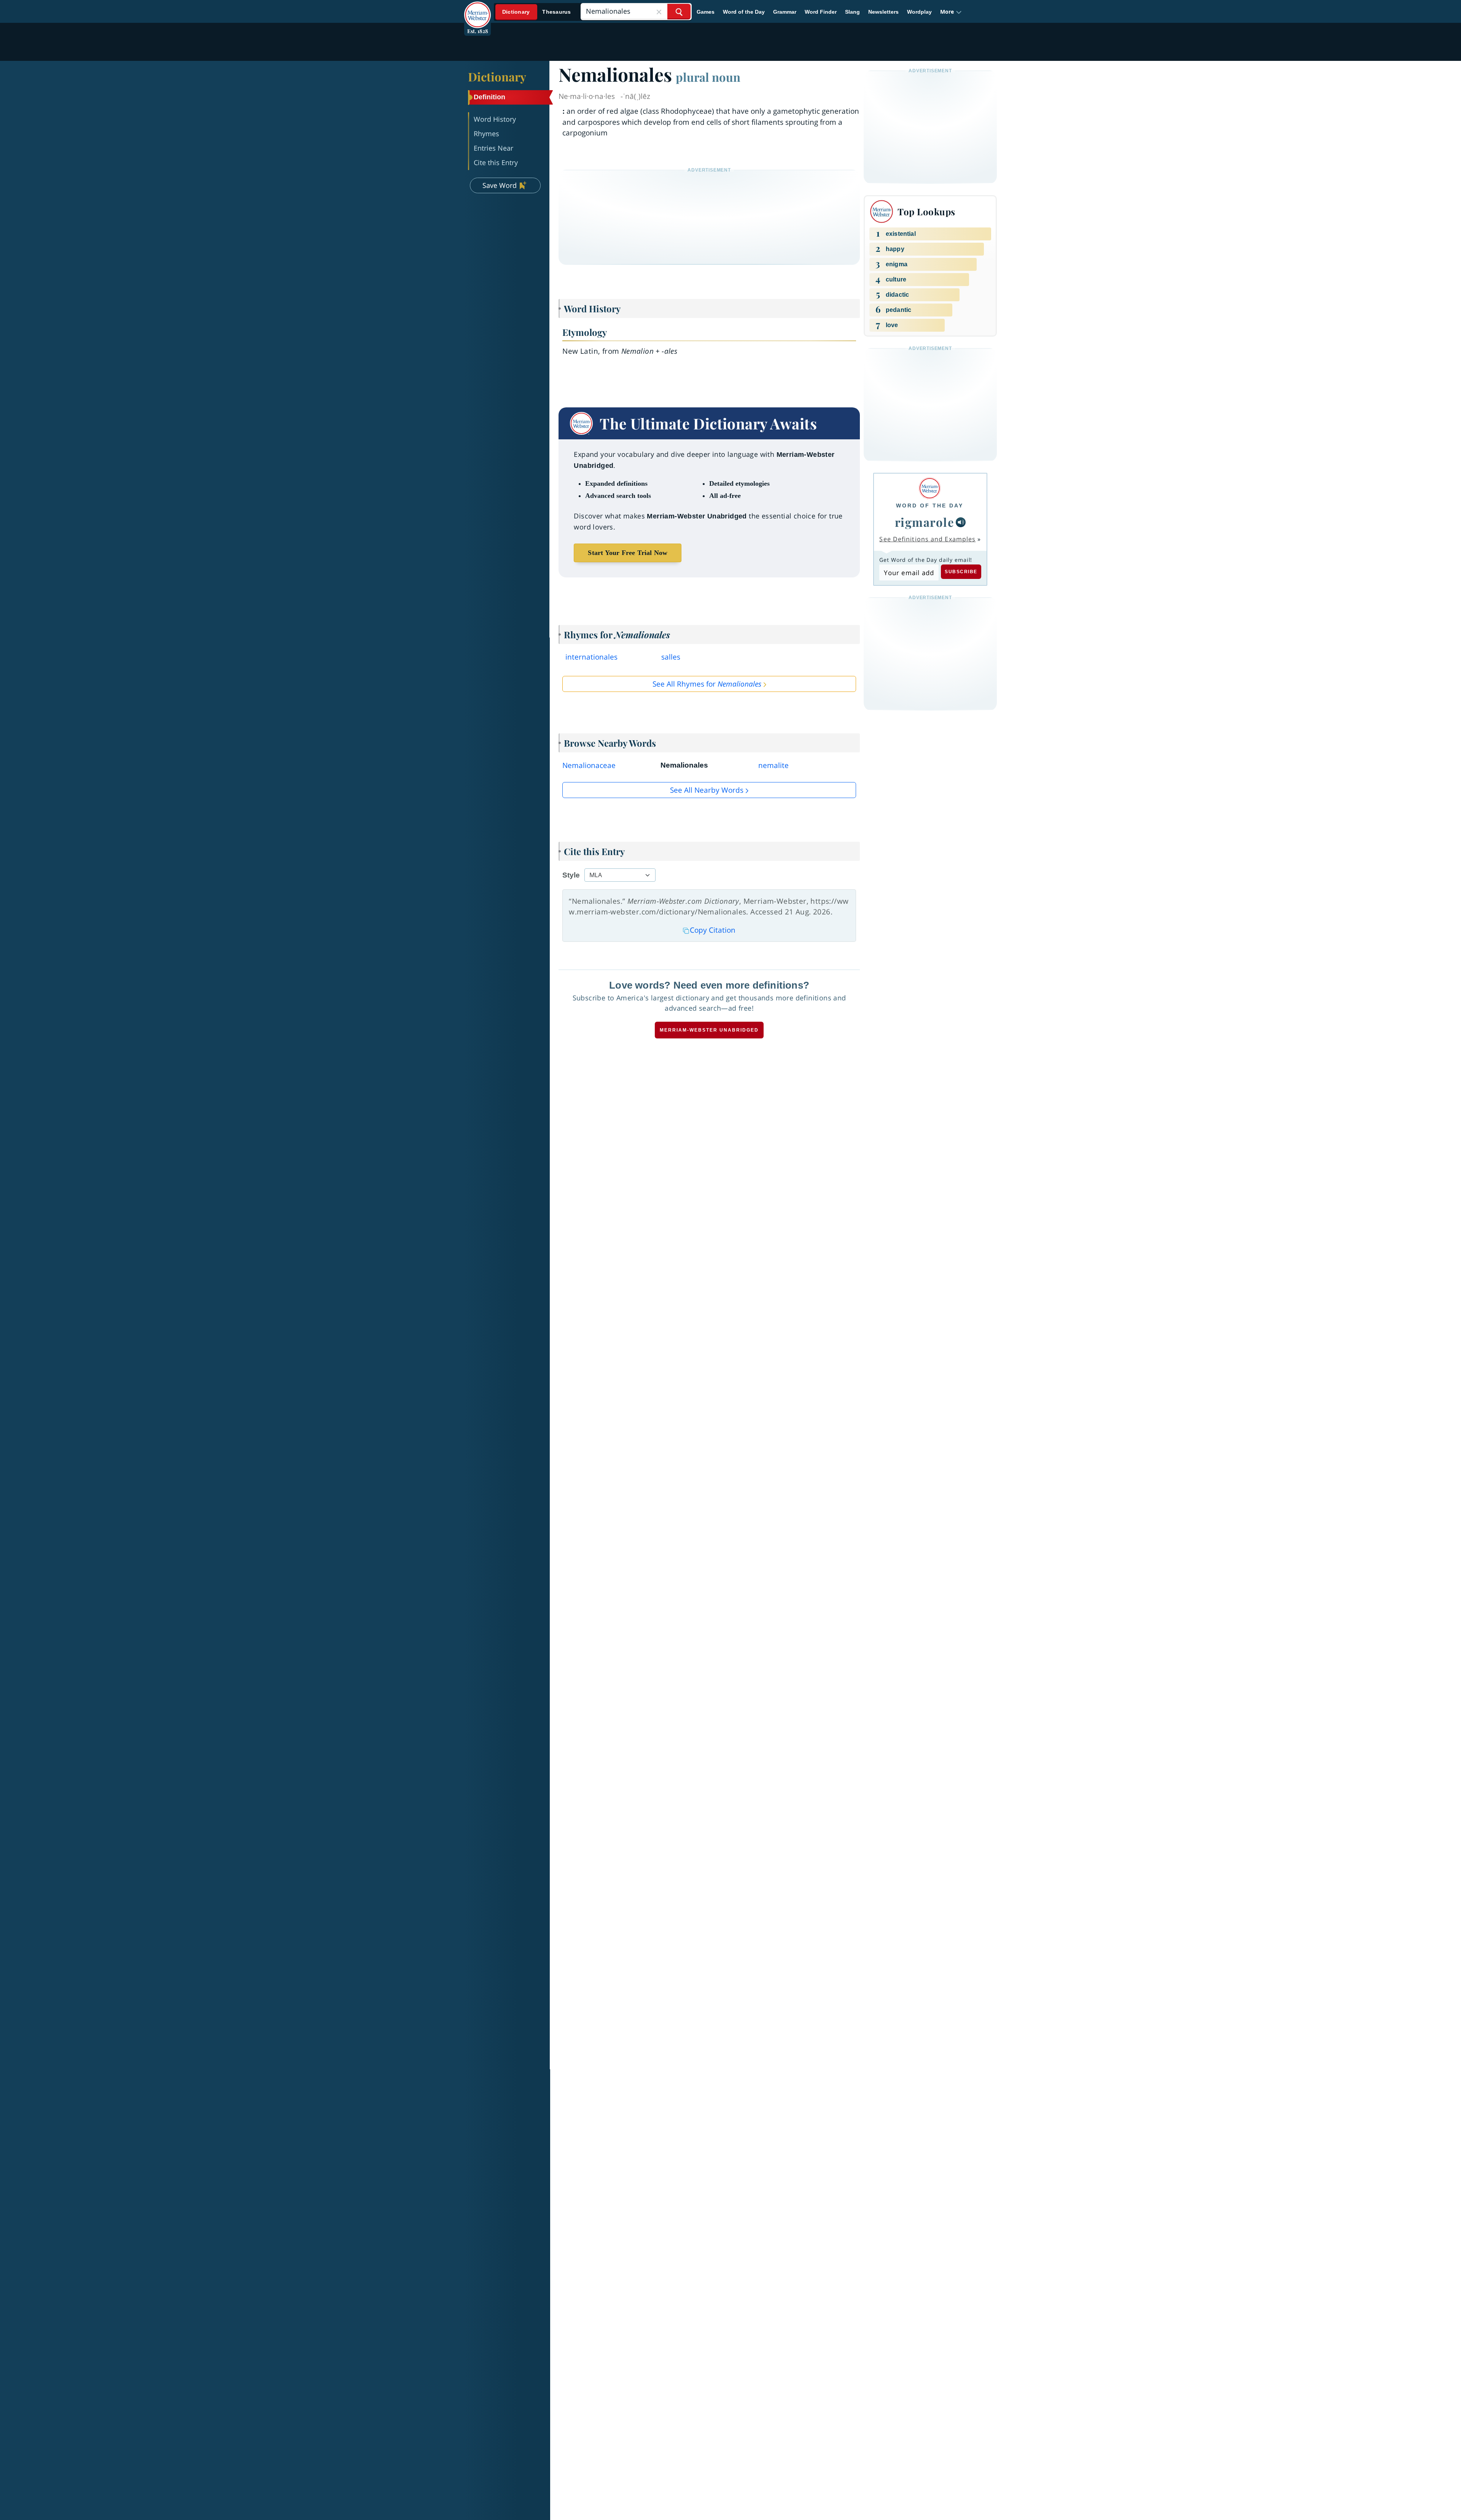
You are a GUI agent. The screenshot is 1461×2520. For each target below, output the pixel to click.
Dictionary (497, 76)
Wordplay (919, 12)
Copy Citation (713, 930)
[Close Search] (659, 12)
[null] (961, 522)
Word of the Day (744, 12)
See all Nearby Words (707, 790)
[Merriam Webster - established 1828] (477, 9)
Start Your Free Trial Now (628, 553)
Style (571, 875)
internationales (591, 657)
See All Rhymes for (707, 684)
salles (671, 657)
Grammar (785, 12)
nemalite (773, 765)
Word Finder (821, 12)
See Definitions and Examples (927, 539)
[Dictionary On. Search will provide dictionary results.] (537, 12)
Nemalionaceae (589, 765)
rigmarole (925, 522)
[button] (951, 12)
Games (706, 12)
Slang (852, 12)
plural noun (708, 77)
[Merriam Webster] (930, 488)
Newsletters (883, 12)
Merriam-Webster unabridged (709, 1030)
